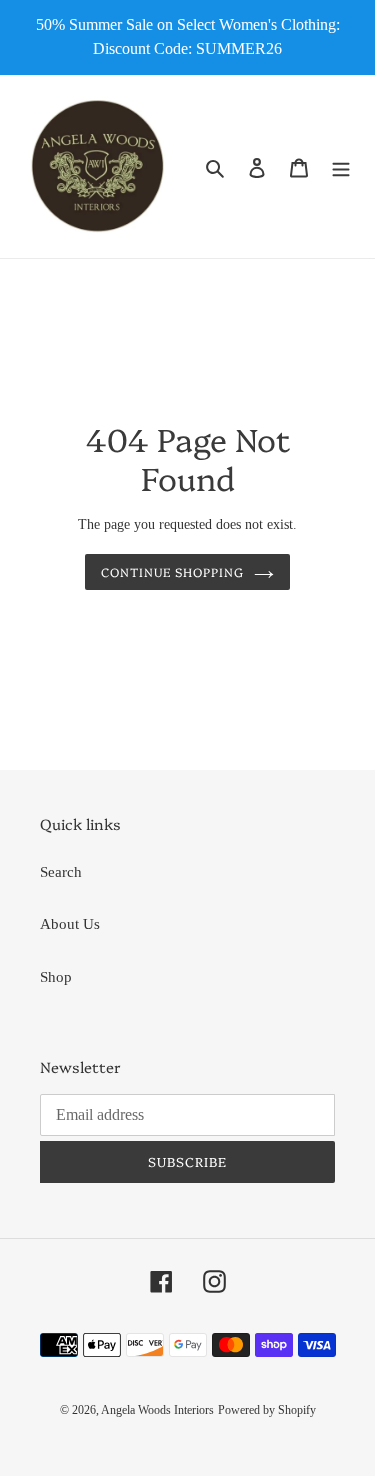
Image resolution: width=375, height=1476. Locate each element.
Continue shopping (173, 571)
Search (61, 872)
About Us (70, 924)
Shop (56, 977)
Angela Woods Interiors (157, 1410)
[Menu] (341, 166)
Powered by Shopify (267, 1410)
